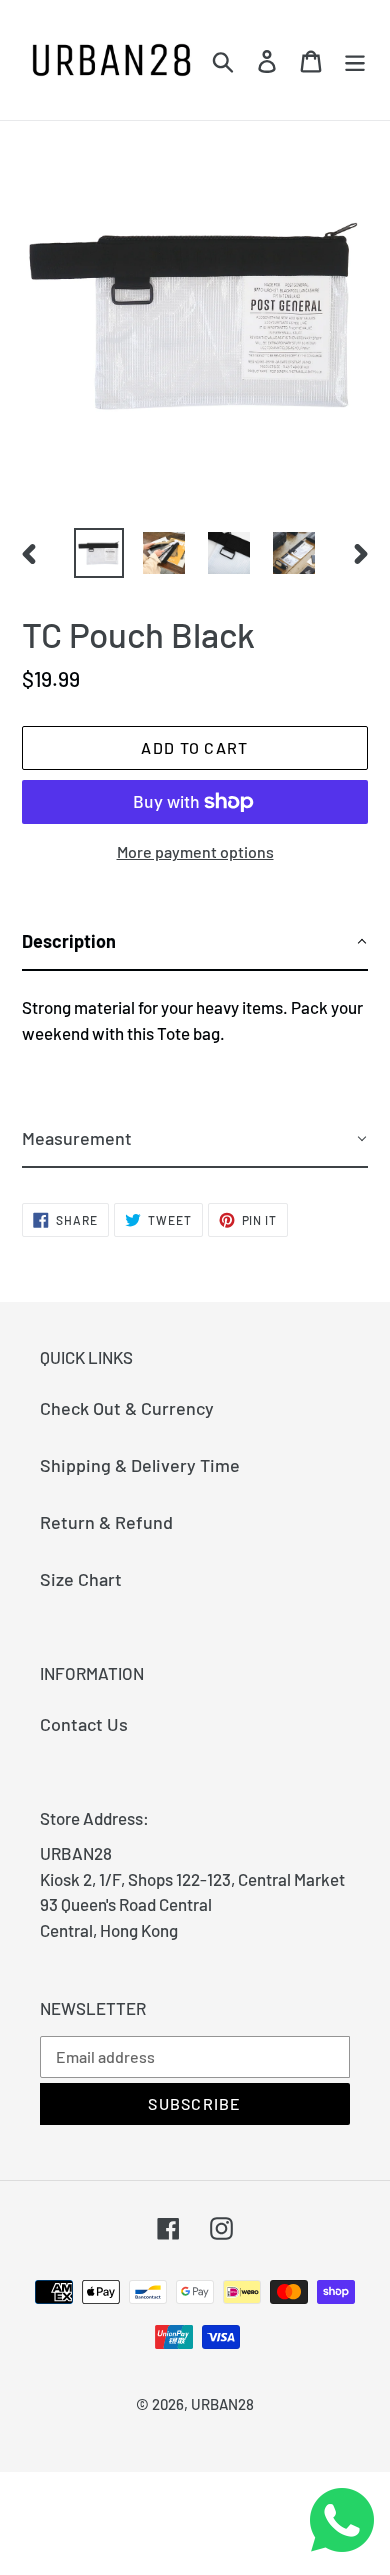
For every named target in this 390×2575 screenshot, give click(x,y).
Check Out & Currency (127, 1408)
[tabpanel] (195, 1041)
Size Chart (81, 1579)
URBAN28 (222, 2404)
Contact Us (84, 1724)
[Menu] (355, 59)
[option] (99, 553)
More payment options (195, 851)
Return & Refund (106, 1522)
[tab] (195, 942)
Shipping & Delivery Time (140, 1465)
